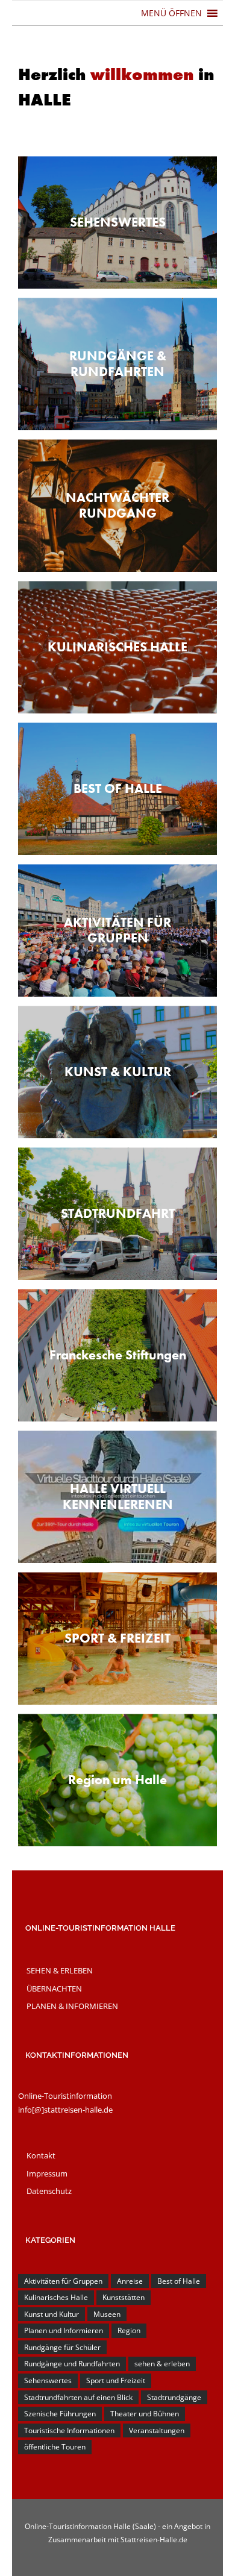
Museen (107, 2314)
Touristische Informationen (69, 2430)
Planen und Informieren (64, 2330)
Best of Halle (179, 2281)
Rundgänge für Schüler (62, 2347)
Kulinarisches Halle (56, 2297)
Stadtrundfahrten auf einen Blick (78, 2397)
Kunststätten (124, 2297)
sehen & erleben (162, 2364)
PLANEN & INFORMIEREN (72, 2006)
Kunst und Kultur (52, 2314)
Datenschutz (49, 2191)
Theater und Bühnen (145, 2414)
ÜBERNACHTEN (54, 1988)
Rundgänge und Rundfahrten (72, 2364)
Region (129, 2330)
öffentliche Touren (55, 2447)
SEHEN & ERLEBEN (60, 1970)
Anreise (130, 2281)
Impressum (47, 2173)
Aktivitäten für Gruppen (63, 2281)
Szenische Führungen (60, 2414)
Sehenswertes (48, 2380)
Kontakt (41, 2155)
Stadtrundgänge (174, 2397)
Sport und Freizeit (116, 2380)
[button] (171, 13)
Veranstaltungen (157, 2430)
